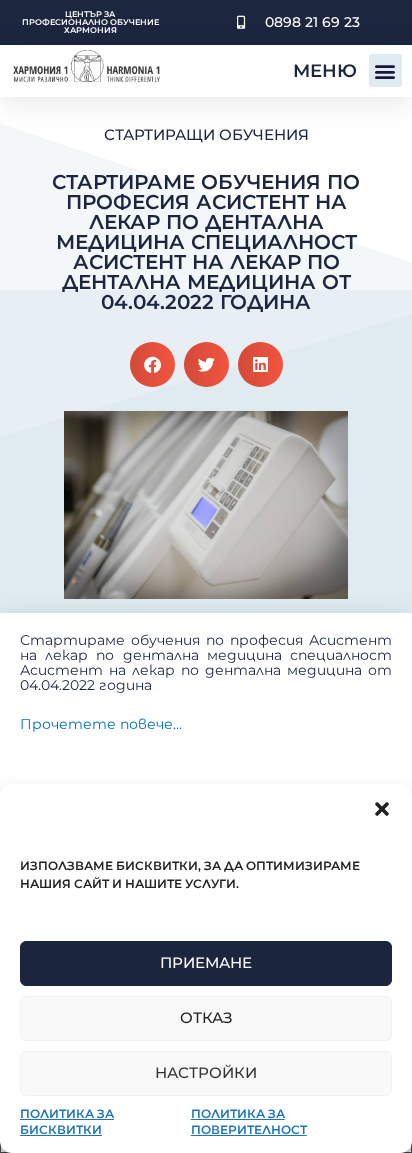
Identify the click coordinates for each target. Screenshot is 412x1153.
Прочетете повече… (101, 724)
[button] (382, 809)
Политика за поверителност (249, 1121)
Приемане (206, 962)
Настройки (206, 1072)
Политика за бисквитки (67, 1121)
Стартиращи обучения (206, 134)
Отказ (206, 1017)
